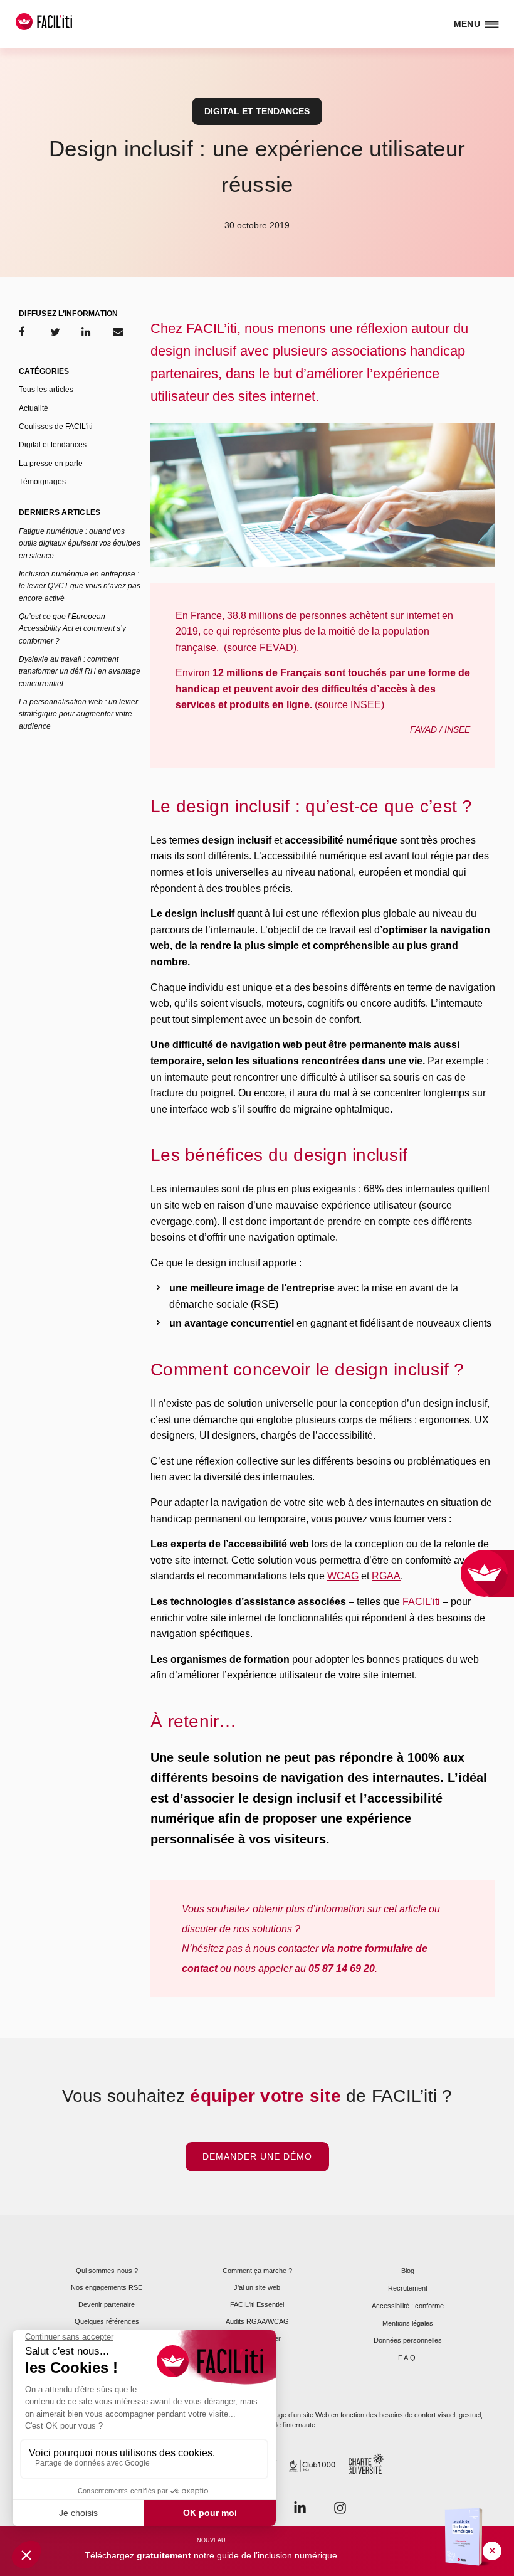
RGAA (386, 1576)
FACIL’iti (421, 1602)
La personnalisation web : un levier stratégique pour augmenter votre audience (78, 714)
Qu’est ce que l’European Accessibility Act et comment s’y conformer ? (72, 629)
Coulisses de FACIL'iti (56, 427)
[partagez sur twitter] (55, 332)
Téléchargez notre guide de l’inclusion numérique (211, 2555)
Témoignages (42, 482)
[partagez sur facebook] (22, 332)
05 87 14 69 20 (342, 1969)
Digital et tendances (257, 111)
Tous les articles (46, 390)
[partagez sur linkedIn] (86, 332)
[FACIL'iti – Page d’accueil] (44, 22)
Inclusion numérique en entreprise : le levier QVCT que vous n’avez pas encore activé (80, 586)
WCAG (343, 1576)
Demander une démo (257, 2156)
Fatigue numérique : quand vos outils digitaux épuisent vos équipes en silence (80, 543)
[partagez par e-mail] (118, 332)
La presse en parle (51, 464)
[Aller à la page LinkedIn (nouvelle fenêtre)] (300, 2507)
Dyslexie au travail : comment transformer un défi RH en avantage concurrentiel (80, 671)
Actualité (34, 408)
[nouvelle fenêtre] (340, 2507)
